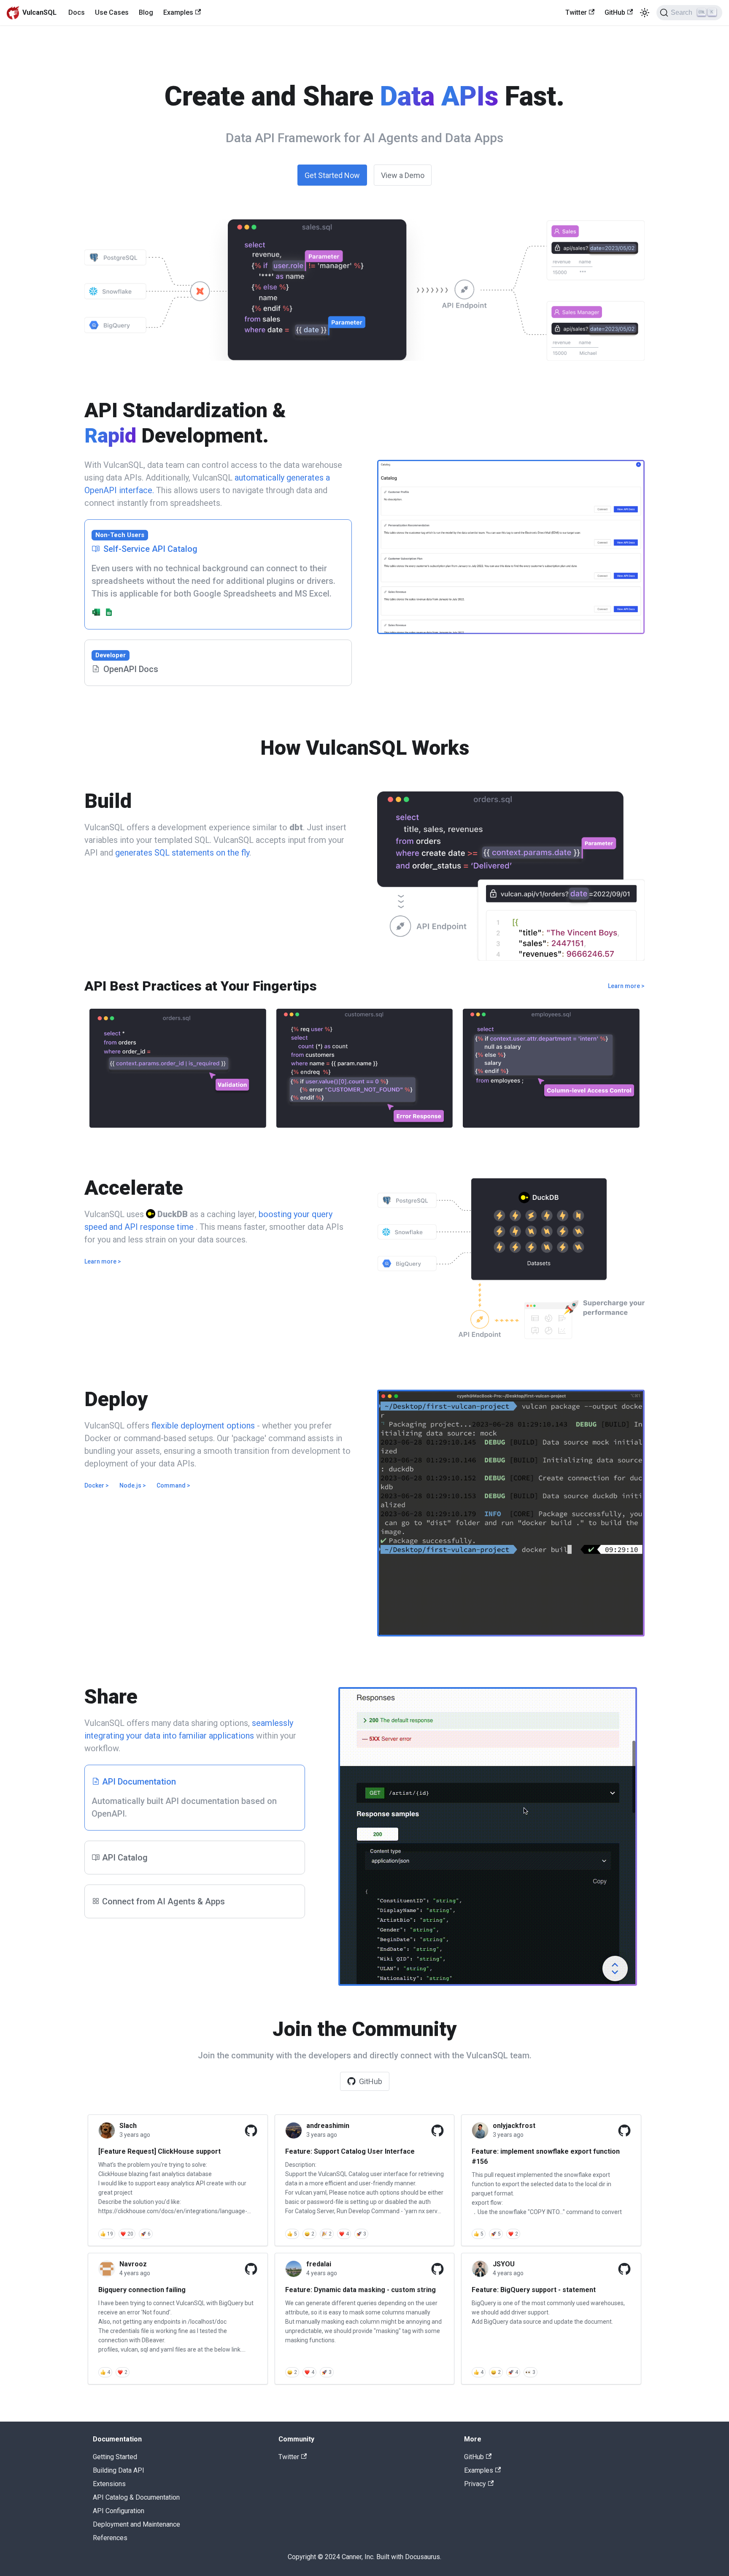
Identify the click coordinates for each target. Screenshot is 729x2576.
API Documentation (139, 1782)
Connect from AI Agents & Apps (163, 1901)
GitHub (615, 12)
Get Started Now (332, 175)
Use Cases (112, 12)
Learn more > (626, 986)
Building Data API (119, 2470)
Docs (77, 12)
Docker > (97, 1485)
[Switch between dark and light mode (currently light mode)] (645, 13)
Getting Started (115, 2457)
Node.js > (133, 1485)
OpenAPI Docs (127, 663)
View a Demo (403, 175)
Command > (173, 1485)
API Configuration (119, 2511)
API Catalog (125, 1858)
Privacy (475, 2484)
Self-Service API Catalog (146, 543)
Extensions (109, 2484)
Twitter (576, 12)
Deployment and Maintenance (136, 2524)
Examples (178, 12)
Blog (146, 12)
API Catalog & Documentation (136, 2497)
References (110, 2538)
